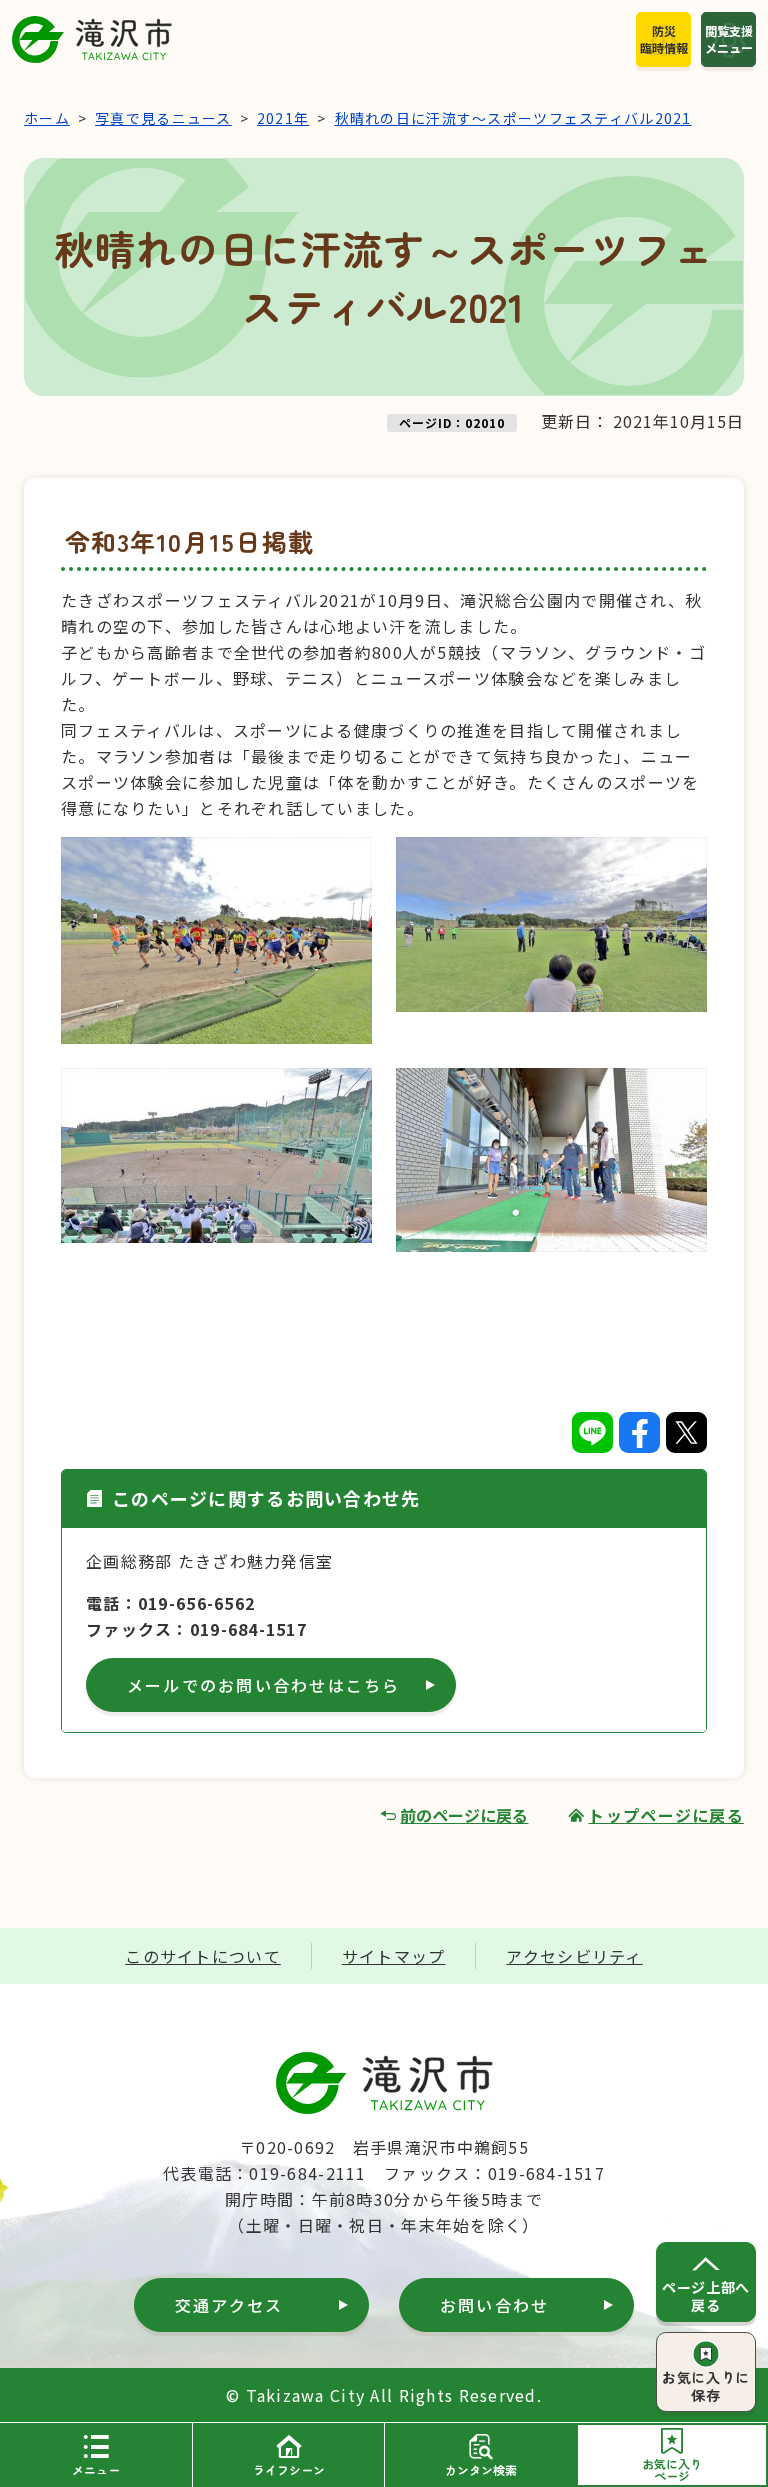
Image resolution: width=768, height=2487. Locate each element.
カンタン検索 (481, 2469)
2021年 (283, 118)
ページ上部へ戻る (705, 2296)
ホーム (47, 118)
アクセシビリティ (574, 1956)
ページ (672, 2469)
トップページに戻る (666, 1815)
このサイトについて (203, 1956)
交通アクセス (229, 2305)
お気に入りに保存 (705, 2386)
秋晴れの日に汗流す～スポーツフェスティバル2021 (513, 118)
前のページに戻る (464, 1815)
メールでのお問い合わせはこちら (264, 1685)
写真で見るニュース (163, 118)
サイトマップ (394, 1956)
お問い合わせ (494, 2305)
